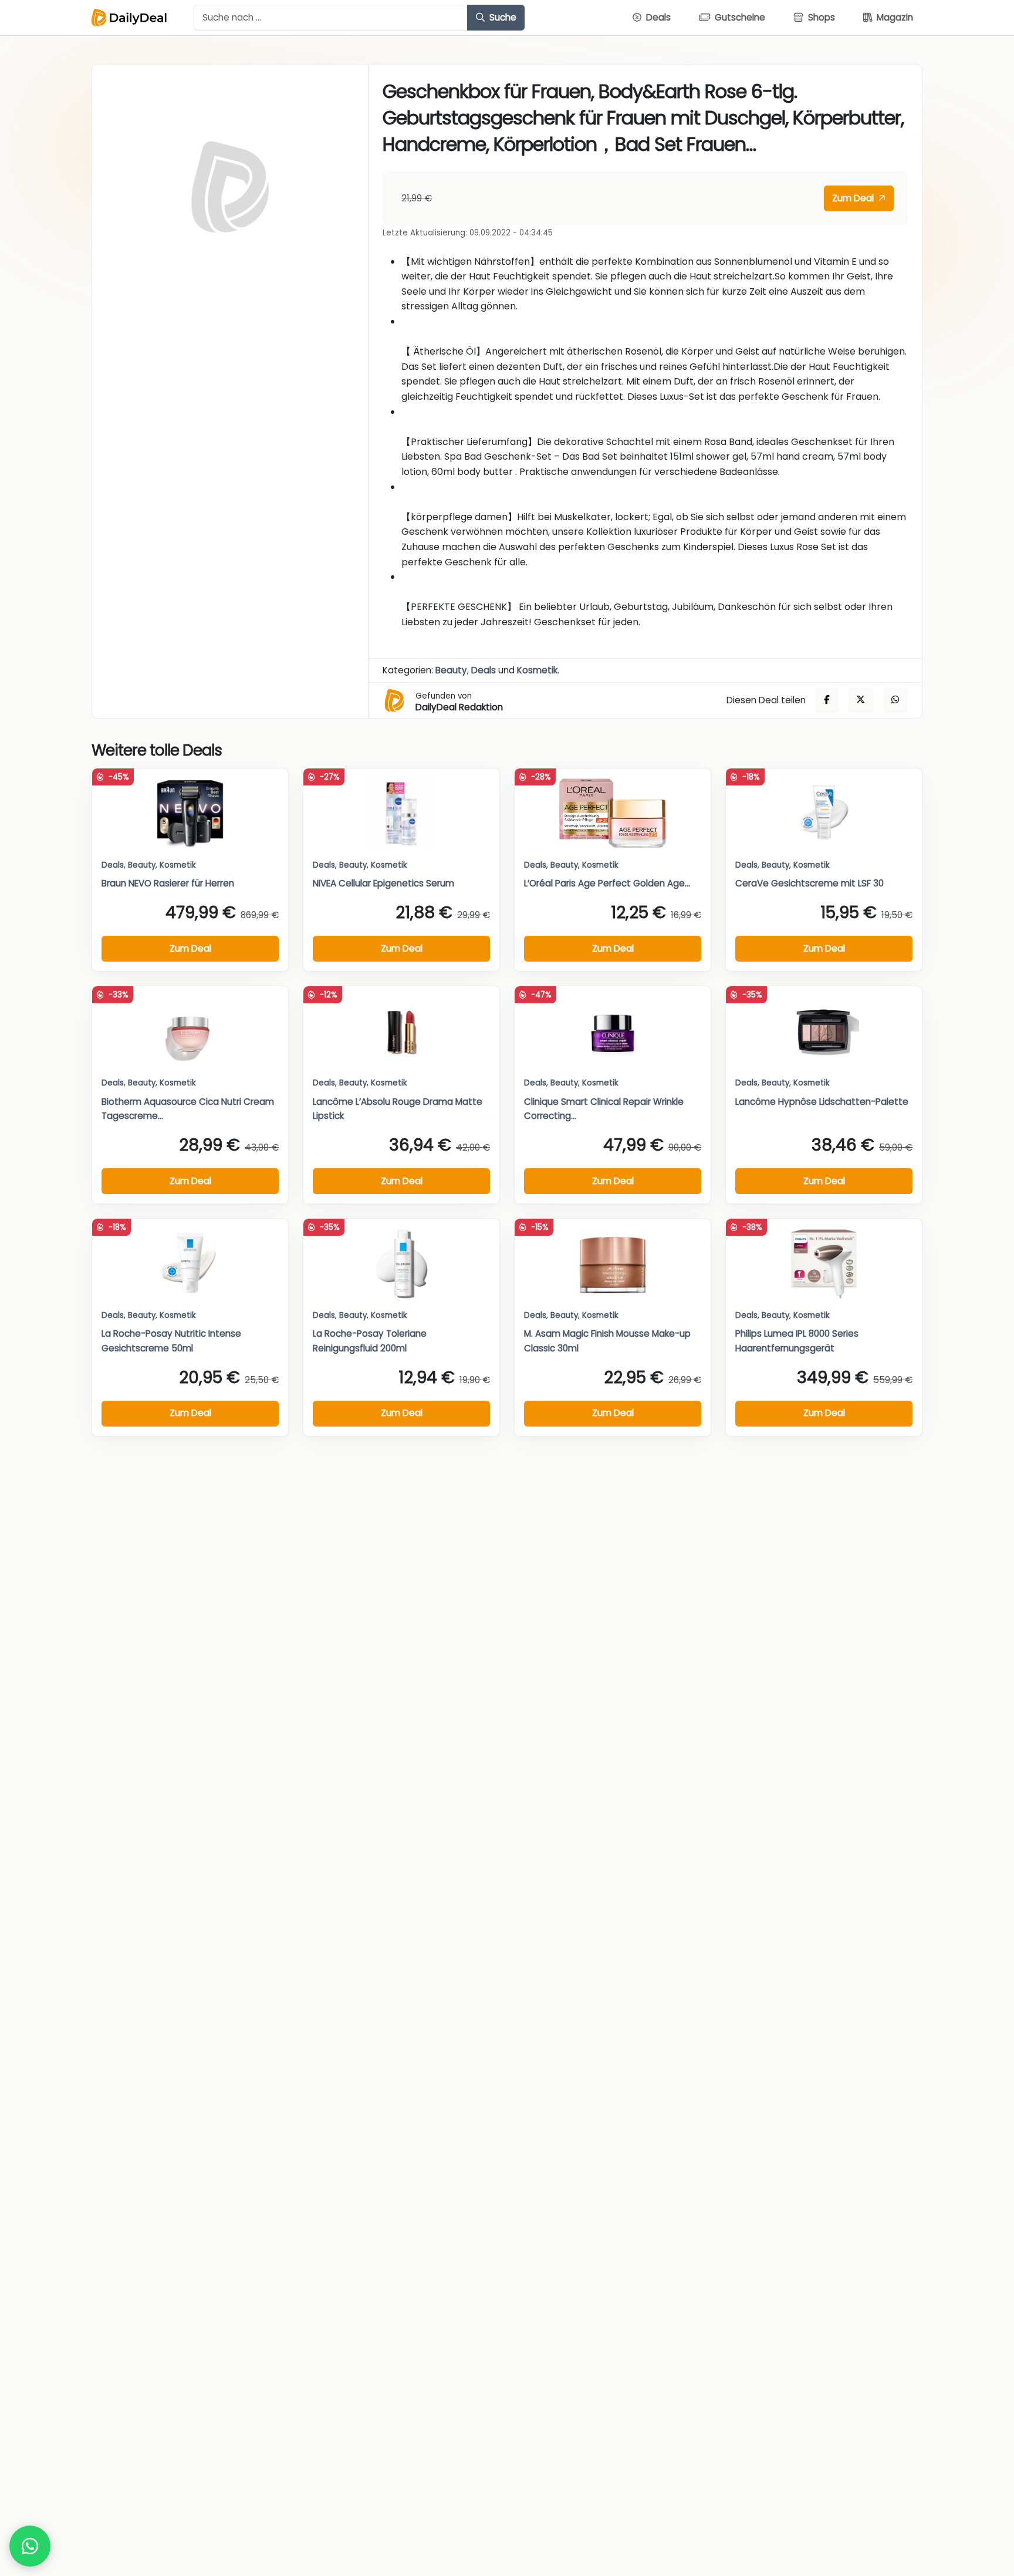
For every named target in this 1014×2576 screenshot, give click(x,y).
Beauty (451, 670)
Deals (484, 670)
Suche (502, 17)
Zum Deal (854, 198)
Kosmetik (537, 670)
